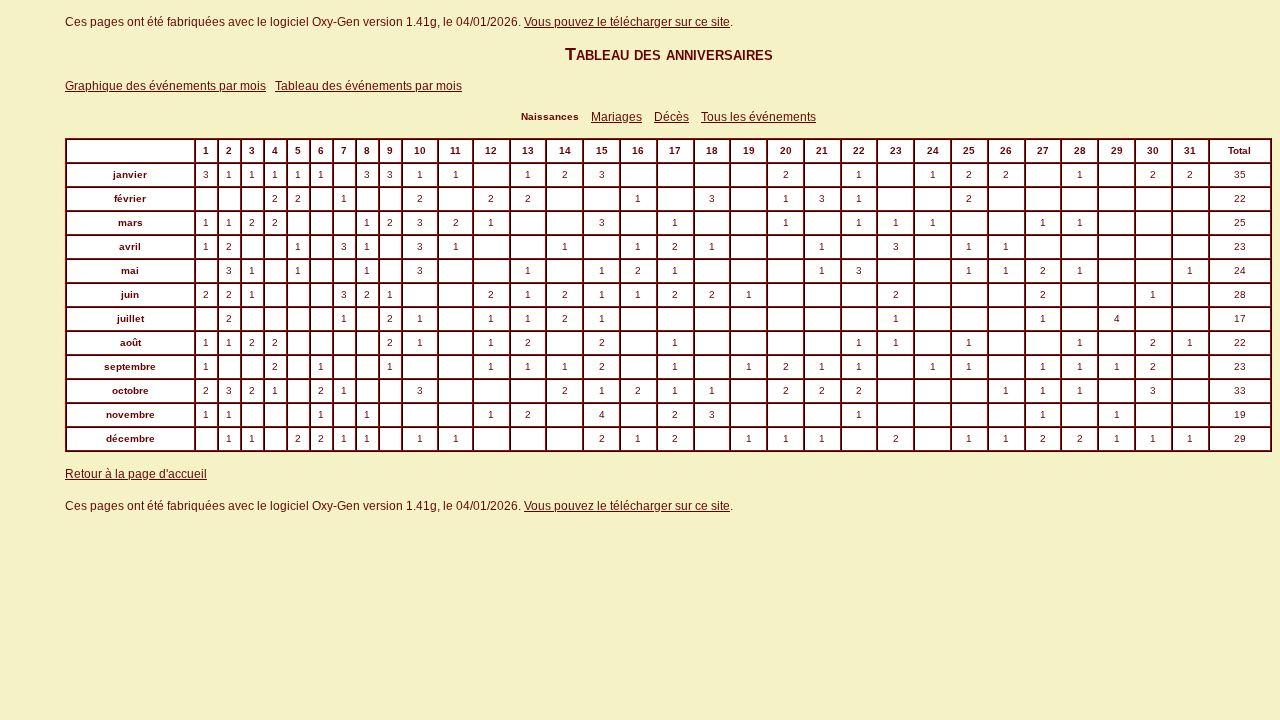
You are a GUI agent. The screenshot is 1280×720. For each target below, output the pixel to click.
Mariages (616, 117)
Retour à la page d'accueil (136, 474)
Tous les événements (758, 117)
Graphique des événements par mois (165, 86)
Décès (671, 117)
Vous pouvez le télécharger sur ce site (627, 22)
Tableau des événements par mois (368, 86)
